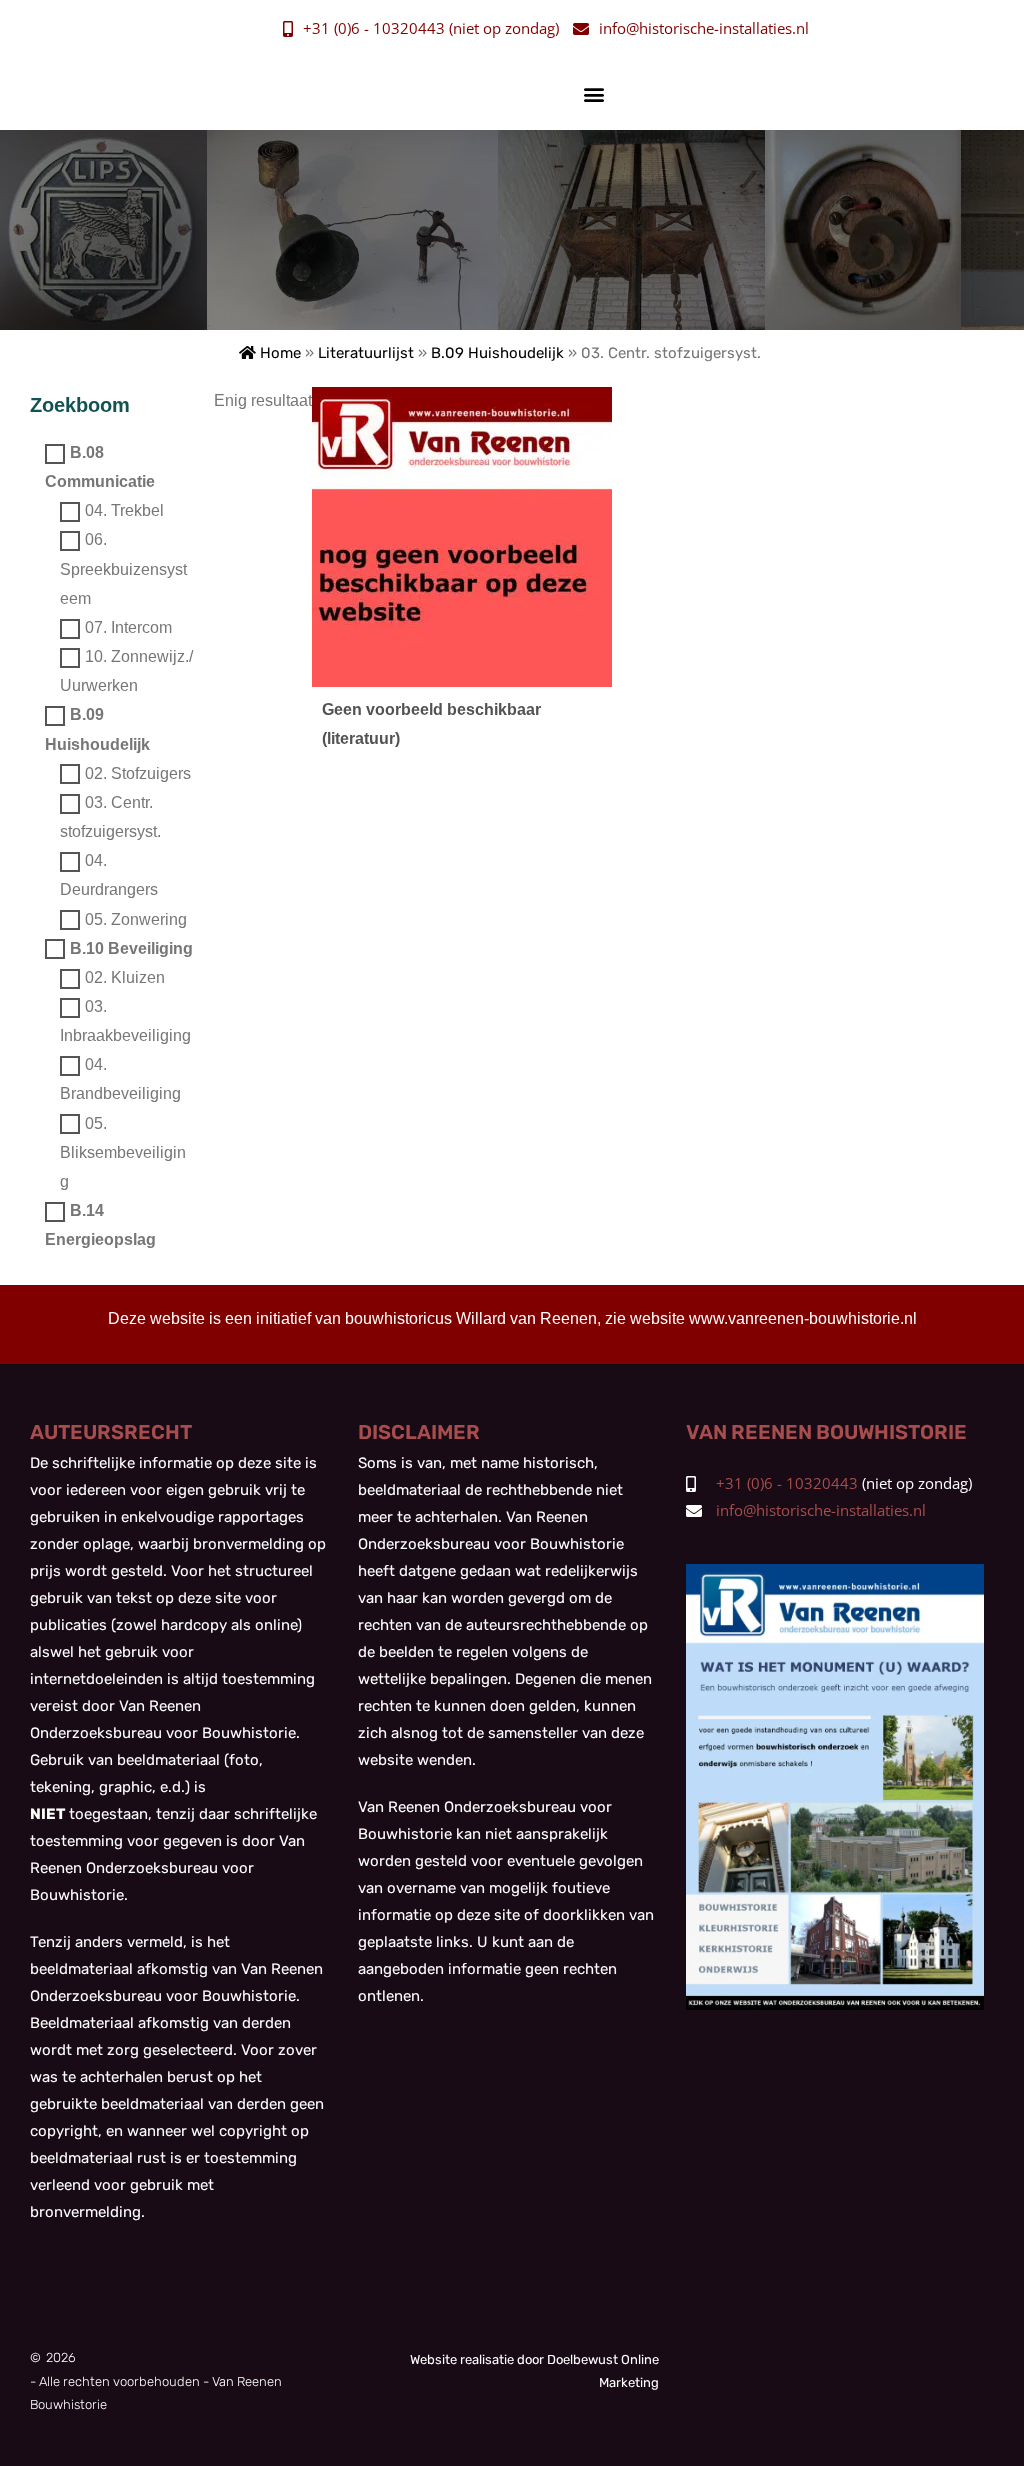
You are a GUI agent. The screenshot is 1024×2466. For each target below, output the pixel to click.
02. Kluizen (125, 977)
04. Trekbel (124, 511)
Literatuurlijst (366, 353)
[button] (594, 93)
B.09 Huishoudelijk (497, 353)
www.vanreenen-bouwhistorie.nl (803, 1318)
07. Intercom (128, 627)
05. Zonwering (136, 919)
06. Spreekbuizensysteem (123, 569)
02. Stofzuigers (138, 773)
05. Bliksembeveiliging (123, 1152)
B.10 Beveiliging (131, 948)
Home (278, 353)
